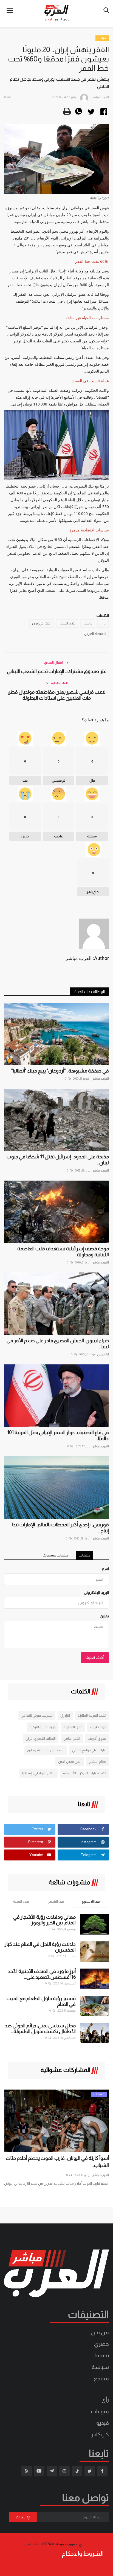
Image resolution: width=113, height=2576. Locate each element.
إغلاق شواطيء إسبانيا (39, 1773)
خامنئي (88, 623)
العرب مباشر (101, 1079)
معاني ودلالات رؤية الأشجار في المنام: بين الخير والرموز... (44, 1920)
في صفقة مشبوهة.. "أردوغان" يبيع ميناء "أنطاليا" (60, 1071)
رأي (105, 2400)
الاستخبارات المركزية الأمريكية (85, 1773)
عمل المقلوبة (73, 1727)
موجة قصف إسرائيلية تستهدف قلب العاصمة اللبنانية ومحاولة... (63, 1252)
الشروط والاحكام (83, 2554)
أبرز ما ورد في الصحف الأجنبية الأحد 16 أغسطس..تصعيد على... (42, 1974)
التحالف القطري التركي (41, 1739)
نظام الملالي (67, 623)
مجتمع (101, 2378)
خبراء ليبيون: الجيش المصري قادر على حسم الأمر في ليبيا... (58, 1344)
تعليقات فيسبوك (56, 1555)
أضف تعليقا (95, 1657)
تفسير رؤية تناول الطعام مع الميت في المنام (41, 2001)
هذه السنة (21, 1901)
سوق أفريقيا (97, 1739)
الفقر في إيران (42, 623)
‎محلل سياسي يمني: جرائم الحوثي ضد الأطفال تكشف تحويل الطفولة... (40, 2029)
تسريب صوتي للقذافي (37, 1715)
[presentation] (13, 2099)
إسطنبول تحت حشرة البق (46, 1750)
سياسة (102, 38)
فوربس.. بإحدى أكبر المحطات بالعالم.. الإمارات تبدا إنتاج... (60, 1528)
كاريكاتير (100, 2434)
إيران (103, 623)
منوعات (100, 2411)
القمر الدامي (72, 1739)
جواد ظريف (98, 1727)
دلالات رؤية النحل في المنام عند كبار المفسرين (40, 1947)
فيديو (103, 2423)
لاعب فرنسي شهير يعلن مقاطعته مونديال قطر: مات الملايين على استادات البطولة (57, 695)
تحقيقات (99, 2355)
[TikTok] (77, 2471)
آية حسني (103, 1354)
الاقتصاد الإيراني (95, 634)
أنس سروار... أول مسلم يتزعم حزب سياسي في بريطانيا (63, 2162)
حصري (101, 2344)
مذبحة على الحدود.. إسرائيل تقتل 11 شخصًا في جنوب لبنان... (58, 1160)
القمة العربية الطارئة (92, 1715)
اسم (105, 1569)
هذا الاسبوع (91, 1901)
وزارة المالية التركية (43, 1727)
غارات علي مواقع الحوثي (89, 1750)
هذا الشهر (56, 1901)
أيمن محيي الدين (70, 1762)
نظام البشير (98, 1762)
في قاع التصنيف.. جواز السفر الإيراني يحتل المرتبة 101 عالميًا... (58, 1435)
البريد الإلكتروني (96, 1592)
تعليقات (85, 1555)
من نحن (100, 2332)
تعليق (104, 1616)
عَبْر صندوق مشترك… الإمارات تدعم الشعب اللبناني (57, 671)
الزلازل (65, 1715)
